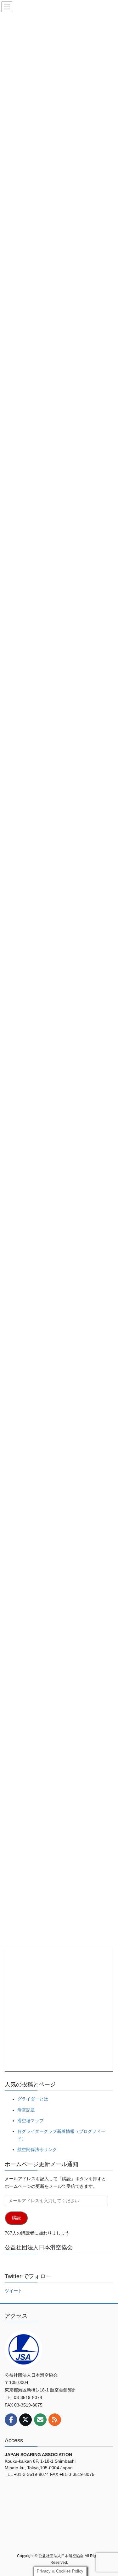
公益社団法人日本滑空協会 (39, 2247)
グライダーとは (33, 2099)
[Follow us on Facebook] (11, 2420)
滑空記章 (26, 2110)
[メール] (40, 2420)
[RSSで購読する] (55, 2420)
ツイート (14, 2291)
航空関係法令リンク (37, 2149)
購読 (16, 2218)
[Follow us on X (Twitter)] (25, 2420)
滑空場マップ (31, 2121)
